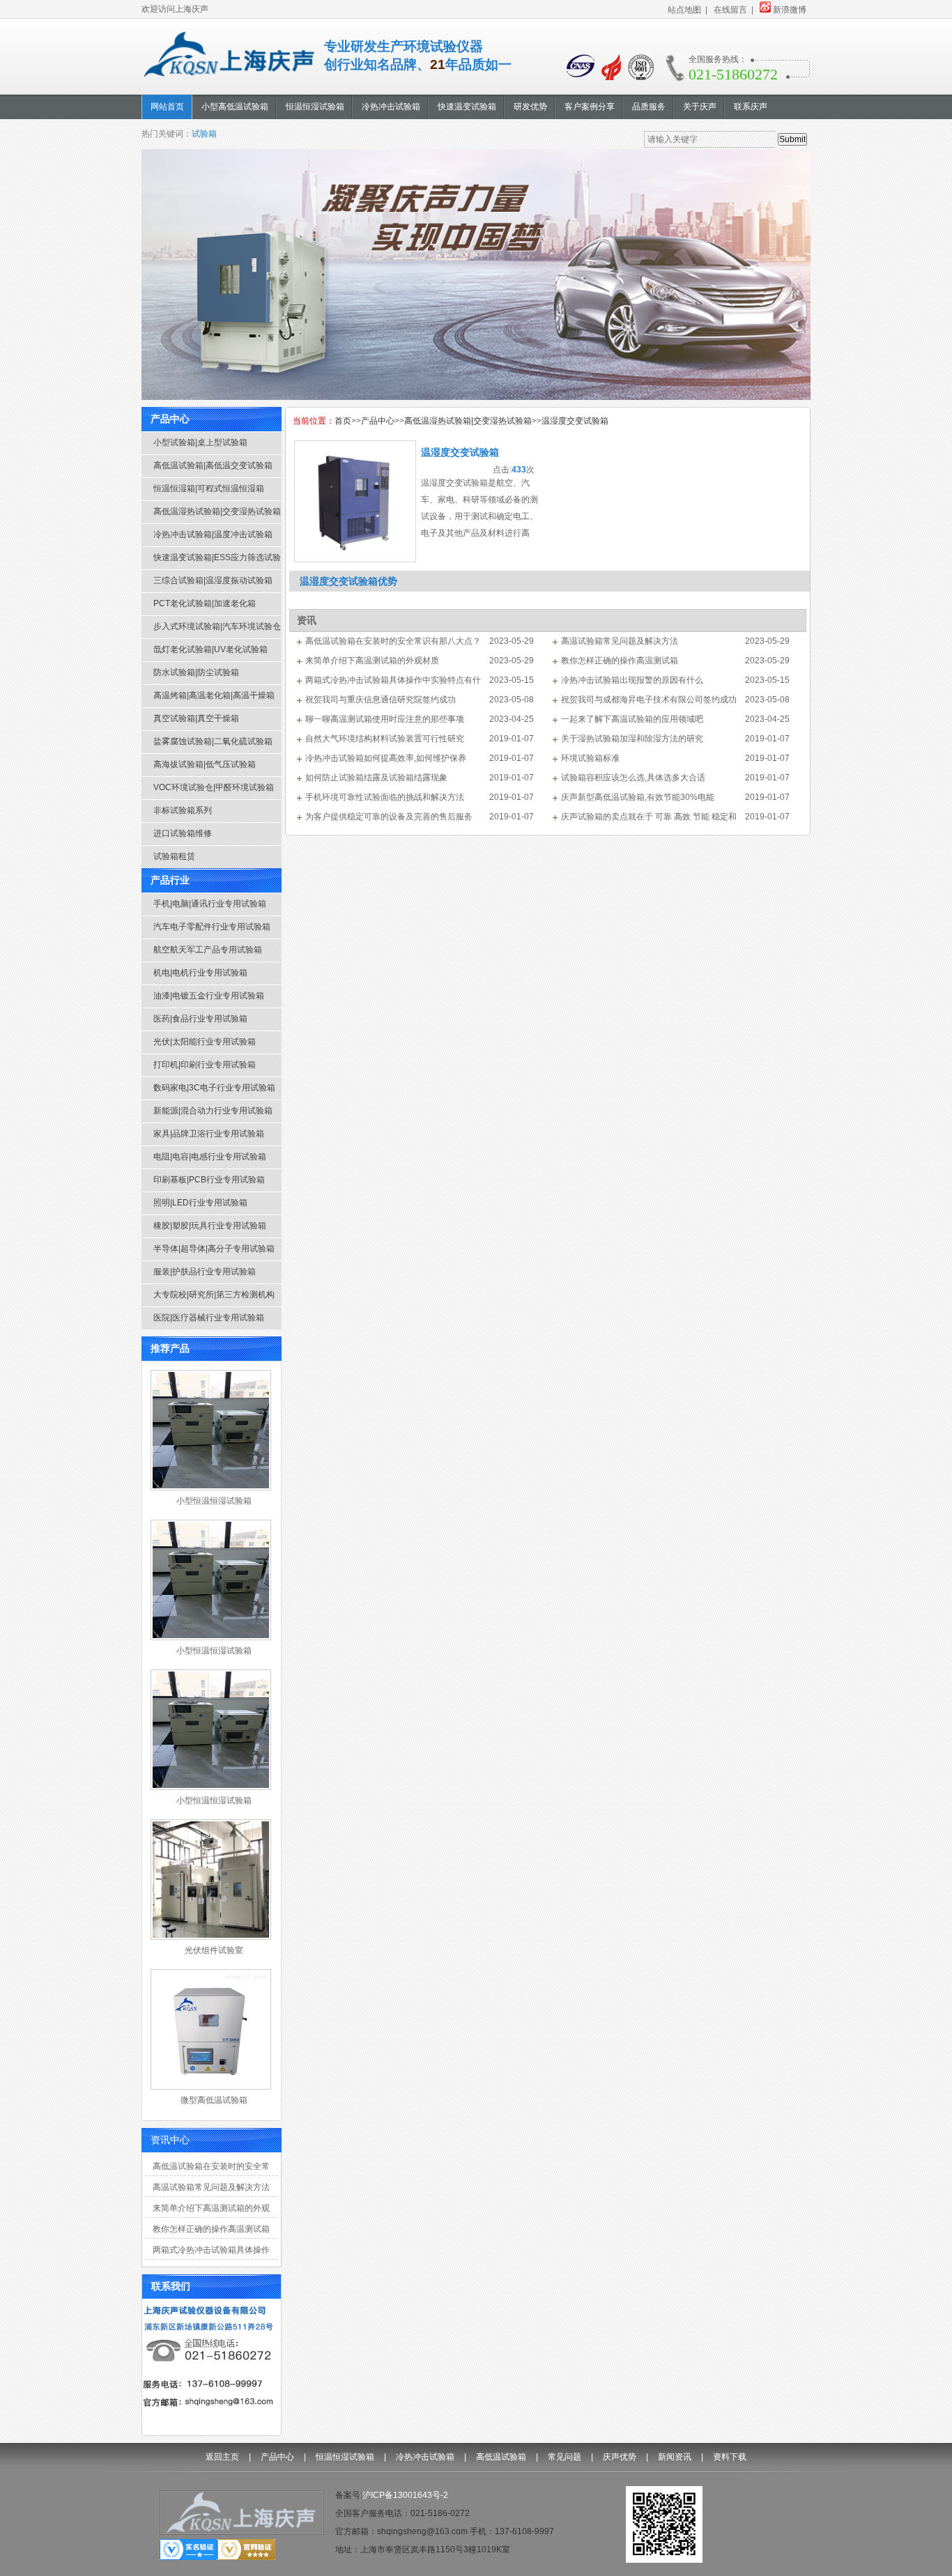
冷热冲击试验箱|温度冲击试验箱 (213, 534)
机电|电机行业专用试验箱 (200, 973)
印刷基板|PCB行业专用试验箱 (209, 1180)
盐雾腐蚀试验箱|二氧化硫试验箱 (213, 741)
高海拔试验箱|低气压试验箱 (205, 764)
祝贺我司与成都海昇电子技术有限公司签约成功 (649, 700)
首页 (343, 421)
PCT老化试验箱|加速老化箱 (205, 603)
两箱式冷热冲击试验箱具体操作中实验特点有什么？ (211, 2255)
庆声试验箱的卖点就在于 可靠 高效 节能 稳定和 (649, 817)
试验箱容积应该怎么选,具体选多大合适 (633, 778)
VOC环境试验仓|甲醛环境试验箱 (214, 787)
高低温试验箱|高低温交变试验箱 (213, 465)
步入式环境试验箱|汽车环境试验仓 (217, 626)
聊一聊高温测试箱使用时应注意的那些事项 (385, 719)
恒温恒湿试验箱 (345, 2457)
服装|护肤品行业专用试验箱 (205, 1272)
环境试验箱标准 (590, 758)
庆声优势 (620, 2457)
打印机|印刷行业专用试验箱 (205, 1065)
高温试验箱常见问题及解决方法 (211, 2187)
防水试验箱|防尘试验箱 (196, 672)
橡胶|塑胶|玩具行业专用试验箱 (210, 1226)
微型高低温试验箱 (214, 2100)
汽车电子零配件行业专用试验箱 (212, 927)
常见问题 (565, 2457)
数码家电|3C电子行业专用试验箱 (214, 1088)
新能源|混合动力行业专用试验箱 (213, 1111)
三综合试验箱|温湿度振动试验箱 (213, 580)
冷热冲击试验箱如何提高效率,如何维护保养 (386, 758)
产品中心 (170, 419)
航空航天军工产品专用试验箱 (208, 950)
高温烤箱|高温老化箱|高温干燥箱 (214, 695)
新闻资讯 (675, 2457)
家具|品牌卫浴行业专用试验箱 (209, 1134)
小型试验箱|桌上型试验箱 (200, 442)
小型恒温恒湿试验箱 (214, 1501)
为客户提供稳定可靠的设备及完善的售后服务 (389, 817)
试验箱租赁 (174, 856)
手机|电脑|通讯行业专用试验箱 (210, 904)
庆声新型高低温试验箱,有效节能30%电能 (638, 797)
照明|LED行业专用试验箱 (200, 1203)
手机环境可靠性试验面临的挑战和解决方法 (385, 797)
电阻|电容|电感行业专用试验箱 (210, 1157)
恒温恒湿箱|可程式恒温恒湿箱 (209, 488)
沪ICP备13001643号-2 (405, 2495)
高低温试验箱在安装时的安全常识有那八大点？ (211, 2171)
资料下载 (730, 2457)
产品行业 (170, 880)
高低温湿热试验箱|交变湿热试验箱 (217, 511)
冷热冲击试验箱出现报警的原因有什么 (632, 680)
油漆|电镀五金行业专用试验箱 (209, 996)
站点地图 (684, 10)
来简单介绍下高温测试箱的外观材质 (211, 2213)
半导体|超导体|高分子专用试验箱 (214, 1249)
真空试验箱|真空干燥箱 (196, 718)
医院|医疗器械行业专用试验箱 (209, 1318)
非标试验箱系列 (183, 810)
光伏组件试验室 (214, 1950)
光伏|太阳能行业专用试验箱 (205, 1042)
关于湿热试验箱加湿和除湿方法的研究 (632, 739)
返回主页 (222, 2457)
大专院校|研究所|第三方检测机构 (214, 1295)
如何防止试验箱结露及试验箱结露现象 (376, 778)
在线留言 (730, 10)
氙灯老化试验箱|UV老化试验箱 (210, 649)
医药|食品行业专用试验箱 (200, 1019)
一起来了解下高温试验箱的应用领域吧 (632, 719)
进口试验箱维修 (183, 833)
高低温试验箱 (501, 2457)
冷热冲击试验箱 (425, 2457)
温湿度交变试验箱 (575, 421)
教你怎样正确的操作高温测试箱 (211, 2229)
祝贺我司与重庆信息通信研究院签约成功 (381, 700)
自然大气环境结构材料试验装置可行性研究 (385, 739)
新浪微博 (790, 10)
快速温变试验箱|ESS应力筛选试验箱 (217, 561)
